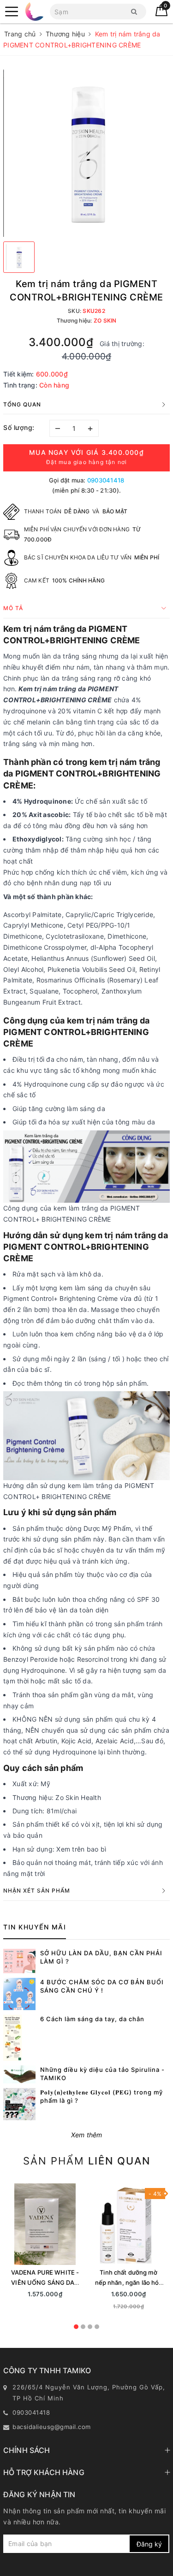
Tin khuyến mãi (35, 1927)
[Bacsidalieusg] (12, 12)
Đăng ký (149, 2544)
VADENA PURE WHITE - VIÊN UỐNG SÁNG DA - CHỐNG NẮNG (45, 2282)
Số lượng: (19, 427)
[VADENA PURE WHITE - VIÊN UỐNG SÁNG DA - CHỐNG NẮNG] (45, 2224)
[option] (45, 2244)
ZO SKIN (105, 321)
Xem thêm (87, 2135)
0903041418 (106, 480)
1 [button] (76, 2327)
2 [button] (83, 2327)
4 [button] (97, 2327)
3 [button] (90, 2327)
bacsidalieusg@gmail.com (52, 2427)
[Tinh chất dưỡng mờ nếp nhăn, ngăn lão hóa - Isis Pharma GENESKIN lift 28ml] (128, 2224)
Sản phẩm (87, 2161)
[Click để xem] (86, 153)
